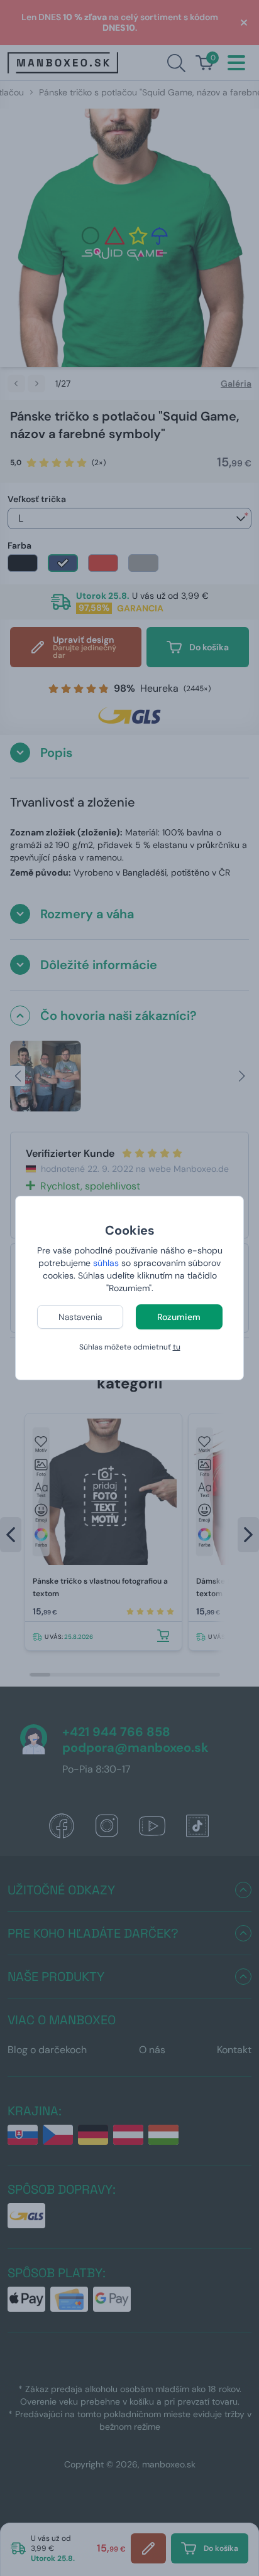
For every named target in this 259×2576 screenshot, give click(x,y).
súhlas (106, 1263)
